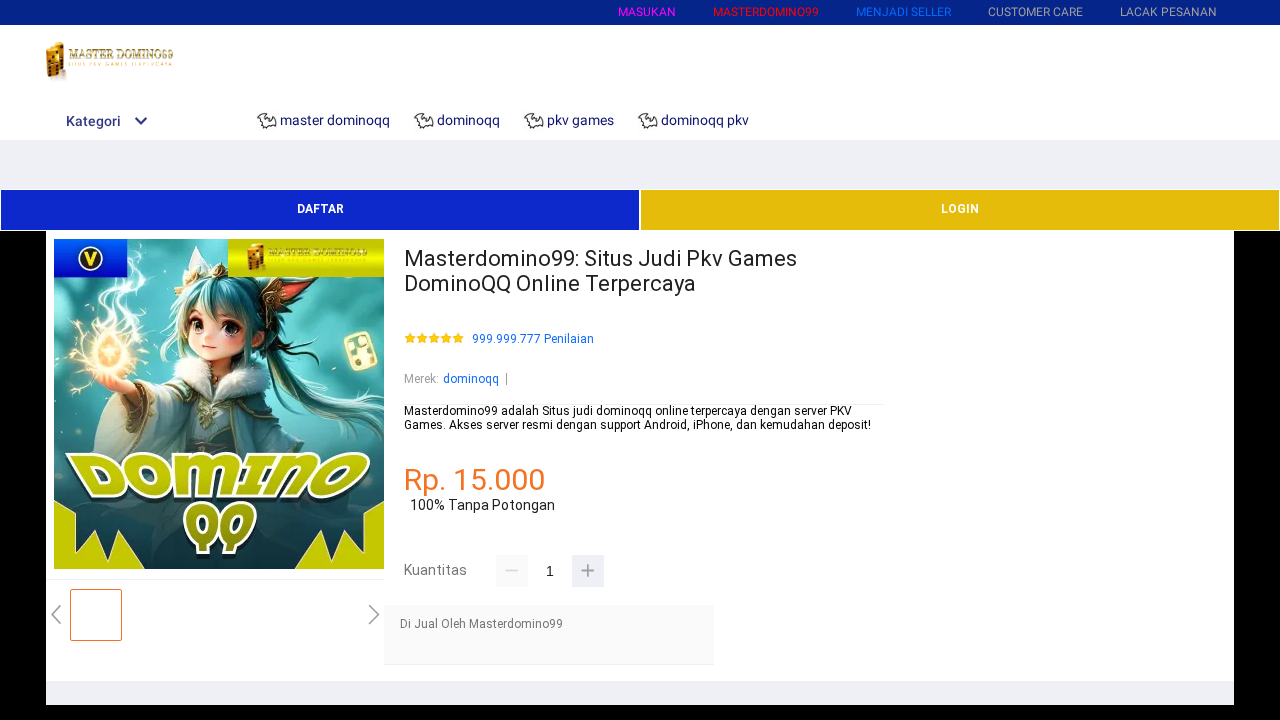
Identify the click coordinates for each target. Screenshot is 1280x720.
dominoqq (471, 379)
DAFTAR (320, 209)
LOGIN (960, 209)
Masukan (647, 12)
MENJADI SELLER (903, 12)
